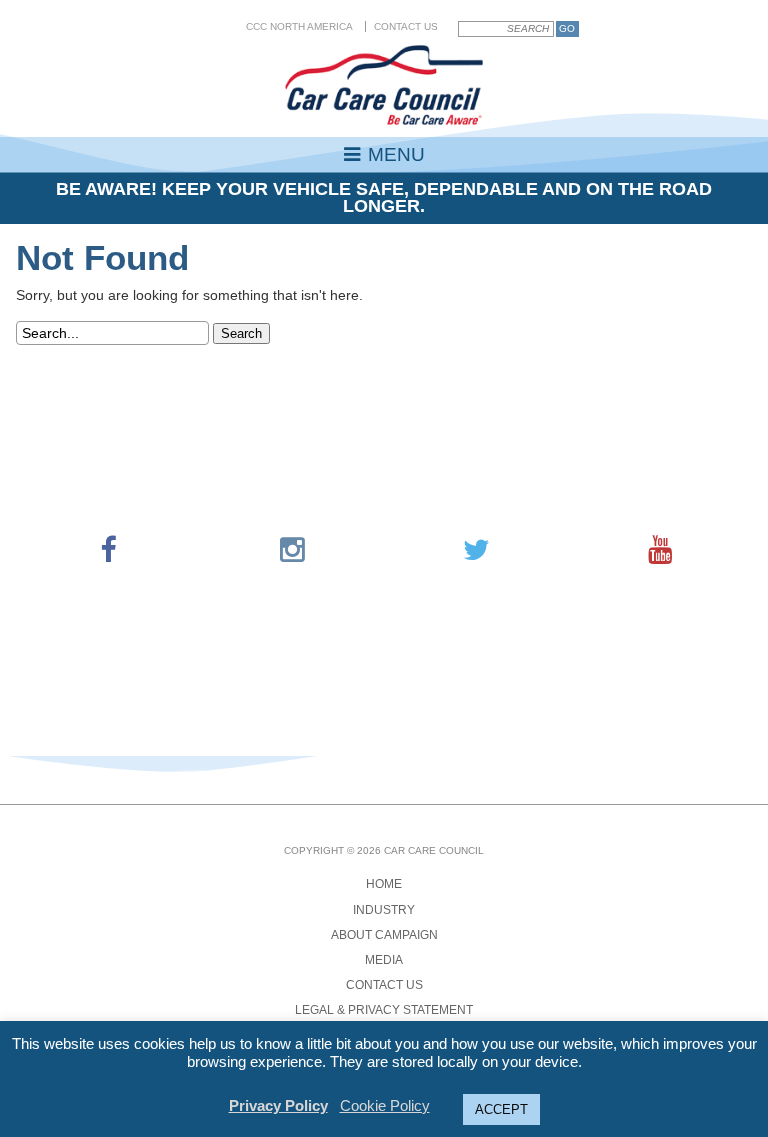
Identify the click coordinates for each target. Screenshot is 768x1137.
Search (241, 333)
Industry (384, 910)
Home (384, 884)
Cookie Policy (385, 1105)
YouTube (660, 550)
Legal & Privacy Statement (384, 1010)
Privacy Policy (278, 1105)
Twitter (476, 550)
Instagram (292, 550)
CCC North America (299, 26)
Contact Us (406, 26)
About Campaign (384, 935)
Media (384, 960)
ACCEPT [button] (501, 1109)
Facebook (108, 550)
